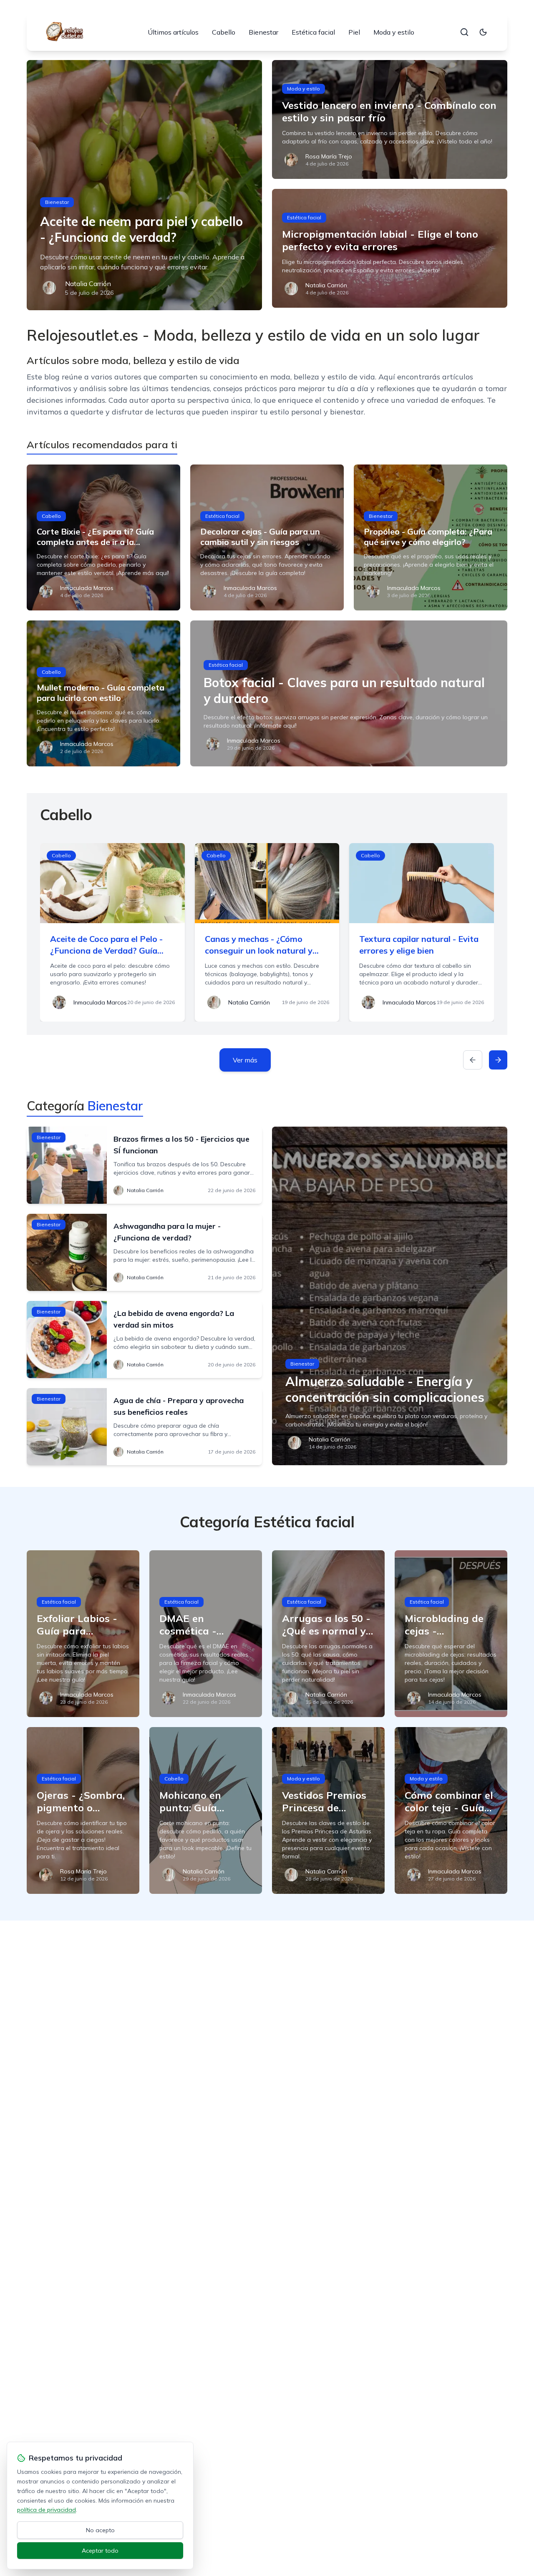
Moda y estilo (394, 32)
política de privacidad (47, 2510)
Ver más (245, 1060)
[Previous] (473, 1060)
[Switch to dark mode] (483, 32)
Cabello (224, 32)
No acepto (100, 2530)
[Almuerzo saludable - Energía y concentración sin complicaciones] (390, 1296)
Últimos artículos (173, 32)
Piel (354, 32)
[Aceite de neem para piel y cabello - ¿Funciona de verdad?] (144, 185)
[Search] (464, 32)
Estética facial (313, 32)
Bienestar (263, 32)
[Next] (498, 1060)
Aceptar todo (100, 2551)
